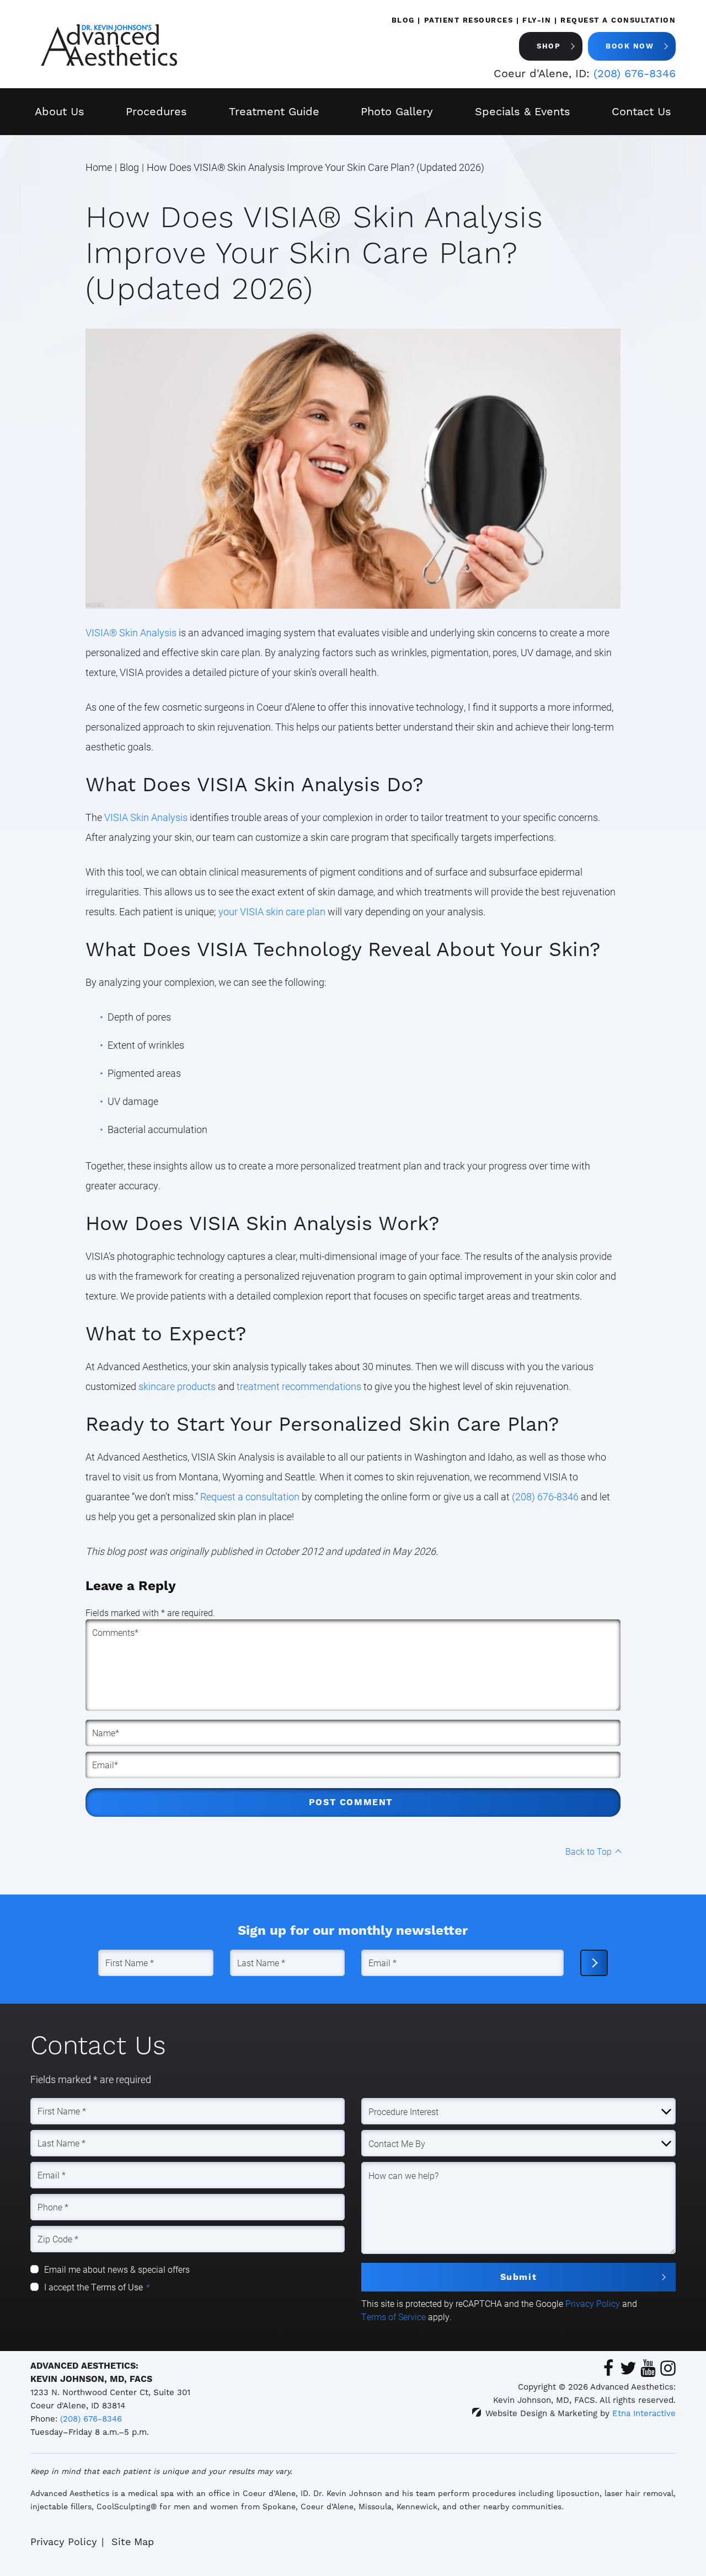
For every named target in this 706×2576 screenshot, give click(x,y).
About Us (60, 111)
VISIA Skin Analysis (146, 817)
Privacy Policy (593, 2303)
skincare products (177, 1386)
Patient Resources (469, 20)
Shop (549, 46)
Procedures (156, 111)
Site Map (133, 2542)
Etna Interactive (644, 2413)
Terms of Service (394, 2317)
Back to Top (589, 1851)
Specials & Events (523, 111)
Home (99, 167)
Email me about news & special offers (117, 2269)
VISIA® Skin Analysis (131, 632)
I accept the (68, 2287)
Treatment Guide (274, 111)
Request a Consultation (618, 20)
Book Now (630, 46)
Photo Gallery (397, 111)
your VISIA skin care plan (272, 911)
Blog (403, 20)
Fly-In (537, 20)
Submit (519, 2277)
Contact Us (641, 111)
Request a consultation (250, 1496)
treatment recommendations (299, 1386)
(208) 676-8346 (91, 2419)
